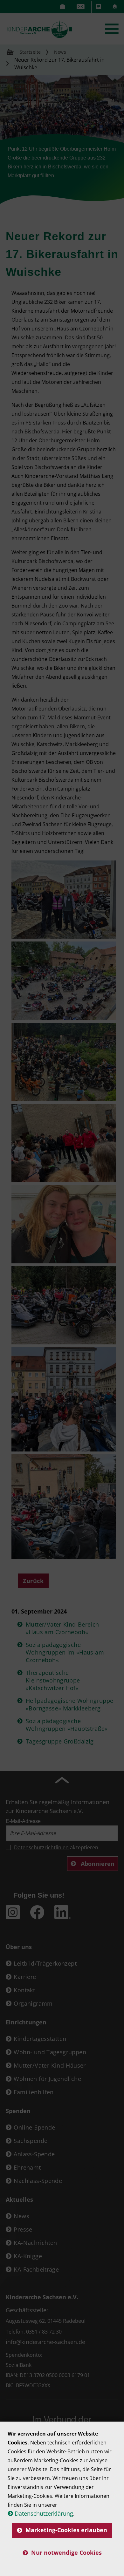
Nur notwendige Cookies (66, 2552)
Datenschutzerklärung (44, 2513)
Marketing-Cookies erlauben (66, 2530)
